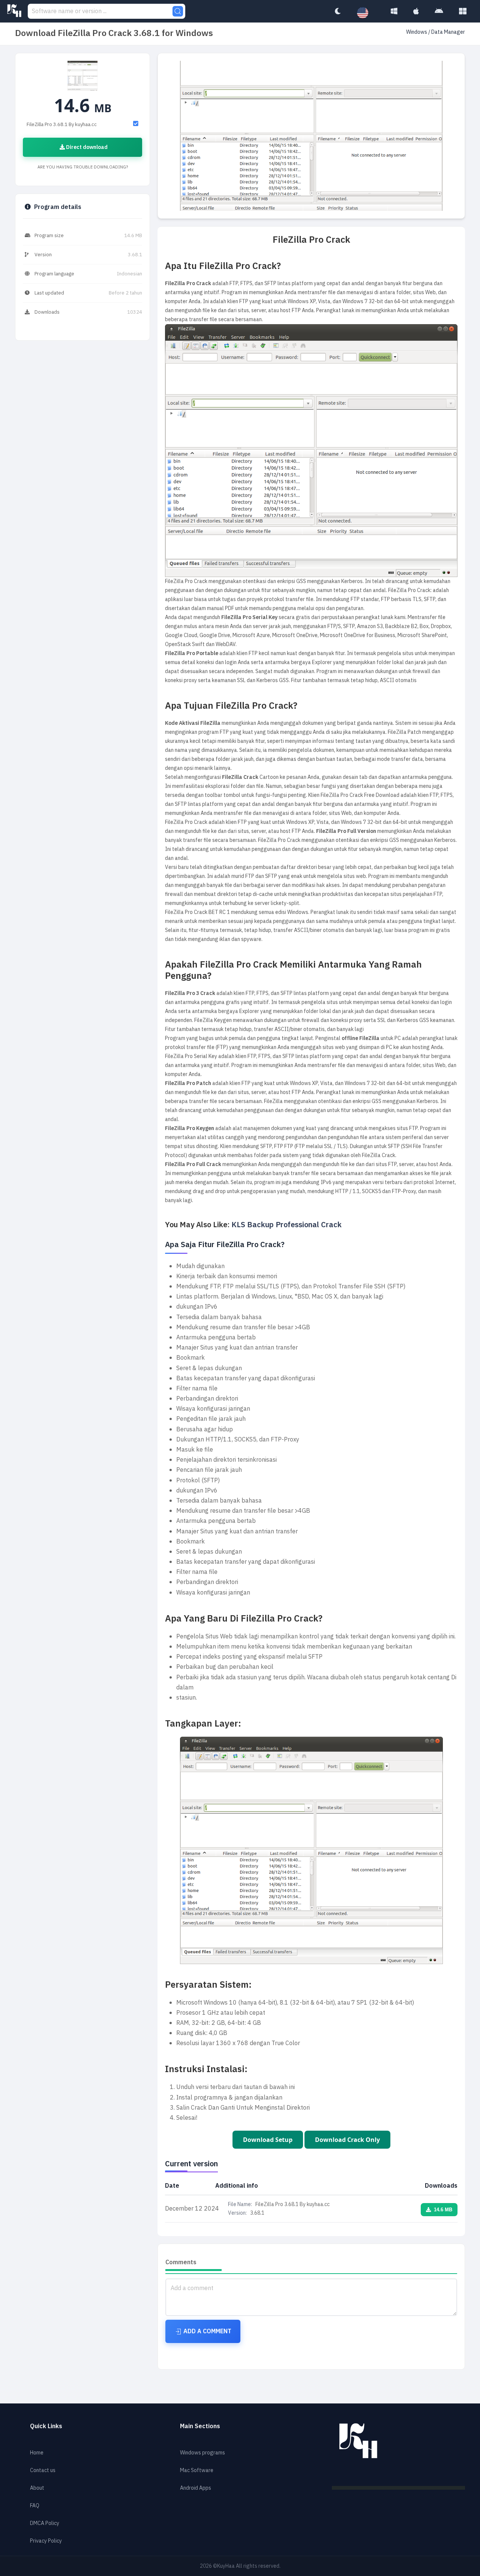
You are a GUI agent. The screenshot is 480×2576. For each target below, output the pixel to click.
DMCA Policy (45, 2523)
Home (37, 2453)
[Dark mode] (337, 11)
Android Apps (196, 2488)
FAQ (35, 2506)
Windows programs (202, 2453)
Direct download (86, 147)
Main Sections (200, 2426)
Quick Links (46, 2426)
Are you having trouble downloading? (83, 167)
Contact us (43, 2470)
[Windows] (394, 11)
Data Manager (448, 32)
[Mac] (416, 11)
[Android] (439, 11)
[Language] (366, 13)
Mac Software (197, 2470)
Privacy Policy (46, 2541)
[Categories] (463, 11)
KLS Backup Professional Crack (287, 1225)
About (37, 2488)
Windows (417, 32)
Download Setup (268, 2140)
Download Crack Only (347, 2140)
